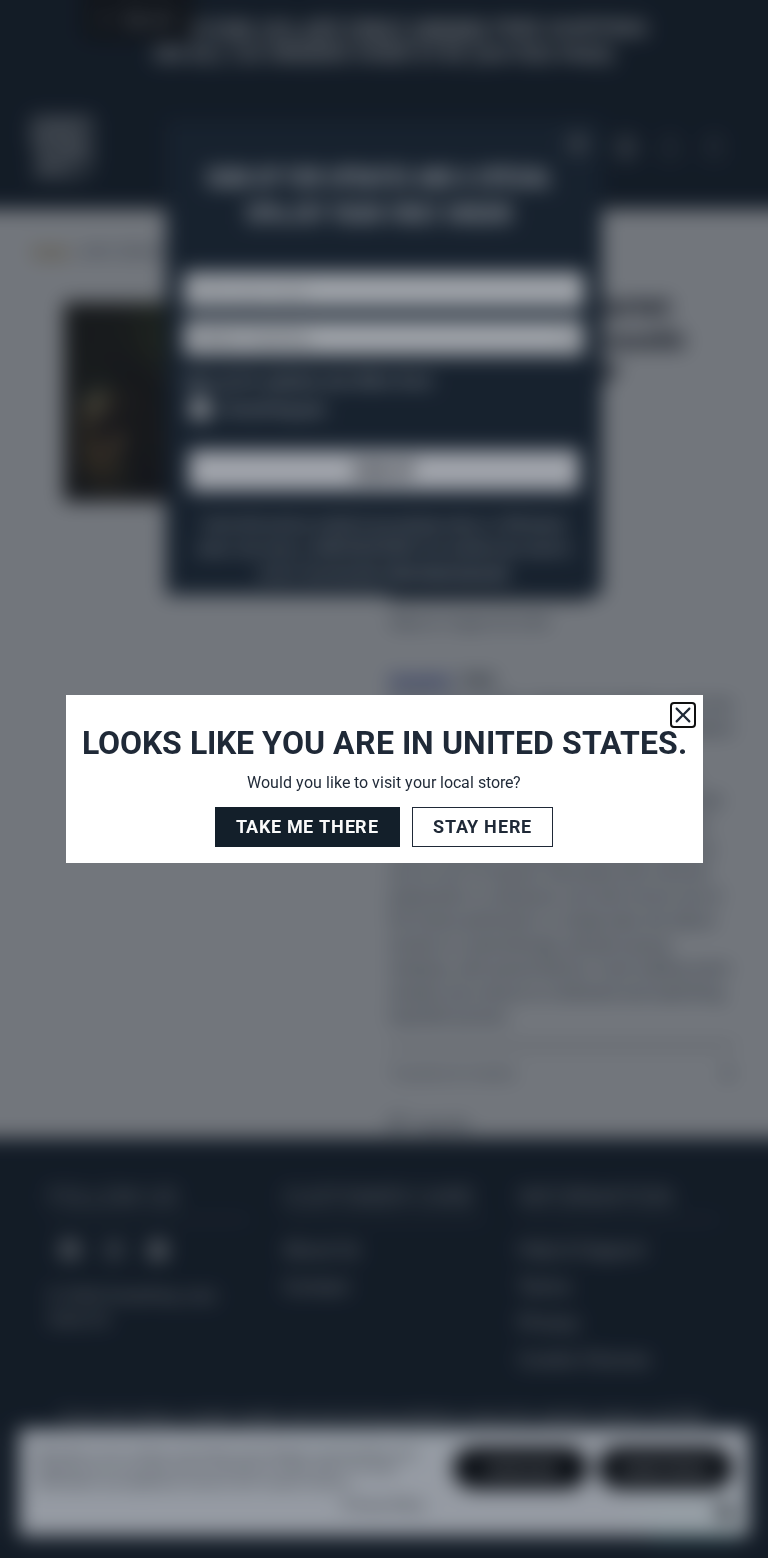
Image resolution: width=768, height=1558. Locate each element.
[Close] (683, 715)
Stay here (482, 826)
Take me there (307, 826)
